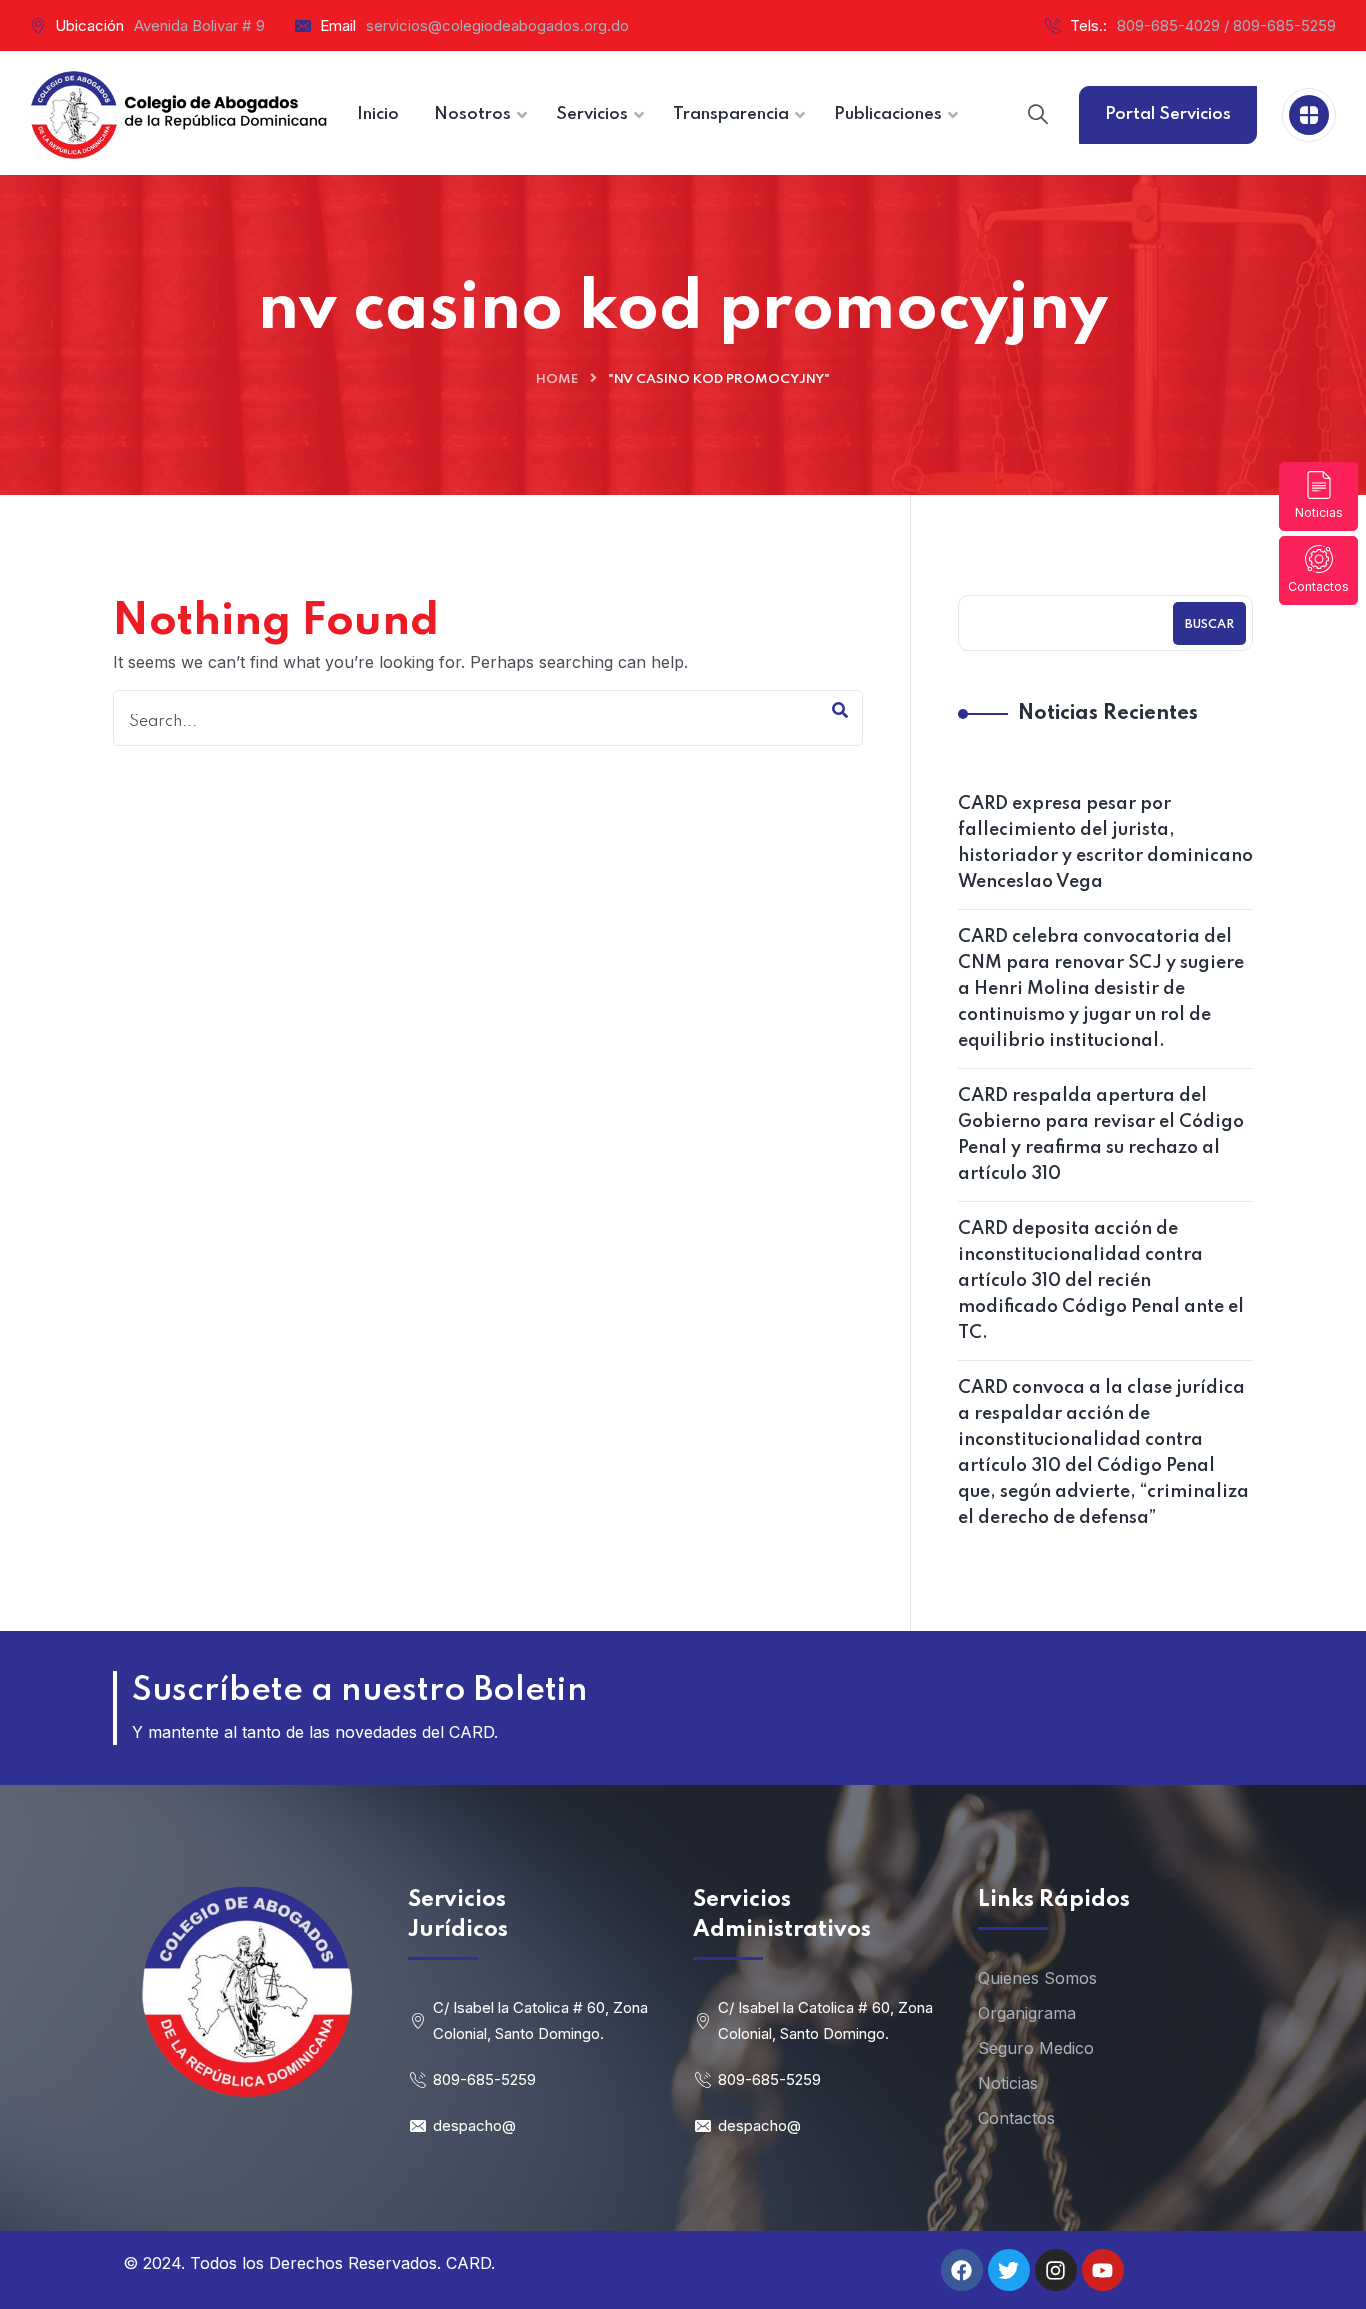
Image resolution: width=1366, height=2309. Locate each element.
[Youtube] (1103, 2270)
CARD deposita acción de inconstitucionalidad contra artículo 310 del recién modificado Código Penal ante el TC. (1101, 1281)
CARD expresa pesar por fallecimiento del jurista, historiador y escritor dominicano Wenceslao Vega (1105, 843)
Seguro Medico (1036, 2048)
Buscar (1209, 625)
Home (557, 379)
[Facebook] (962, 2270)
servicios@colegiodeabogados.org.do (497, 25)
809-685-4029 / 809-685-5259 (1226, 25)
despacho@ (474, 2125)
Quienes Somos (1037, 1978)
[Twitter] (1009, 2270)
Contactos (1318, 586)
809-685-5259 (484, 2079)
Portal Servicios (1168, 114)
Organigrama (1027, 2013)
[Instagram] (1056, 2270)
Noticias (1319, 512)
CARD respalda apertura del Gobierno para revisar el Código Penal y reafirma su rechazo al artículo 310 (1101, 1135)
